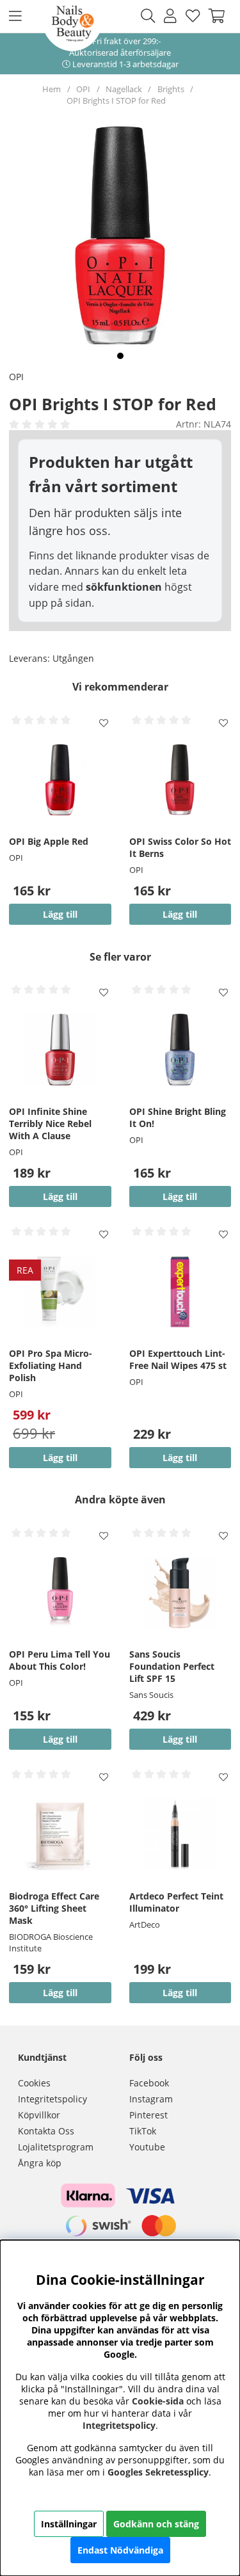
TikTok (143, 2131)
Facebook (149, 2083)
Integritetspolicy (52, 2099)
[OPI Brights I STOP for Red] (120, 356)
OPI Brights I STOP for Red (116, 100)
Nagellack (124, 89)
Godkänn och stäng (156, 2524)
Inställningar (69, 2524)
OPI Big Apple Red (49, 841)
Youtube (147, 2147)
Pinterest (148, 2115)
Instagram (151, 2099)
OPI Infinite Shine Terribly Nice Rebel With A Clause (50, 1124)
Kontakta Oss (46, 2131)
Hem (52, 89)
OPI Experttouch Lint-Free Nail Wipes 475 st (178, 1359)
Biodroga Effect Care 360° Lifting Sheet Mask (54, 1908)
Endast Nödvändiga (120, 2550)
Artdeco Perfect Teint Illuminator (176, 1902)
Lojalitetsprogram (56, 2147)
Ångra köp (40, 2163)
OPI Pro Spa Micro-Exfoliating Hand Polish (51, 1365)
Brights (171, 89)
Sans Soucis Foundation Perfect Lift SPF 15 (172, 1666)
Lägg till (180, 1739)
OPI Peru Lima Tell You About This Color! (60, 1660)
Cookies (34, 2083)
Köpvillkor (39, 2115)
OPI (83, 89)
